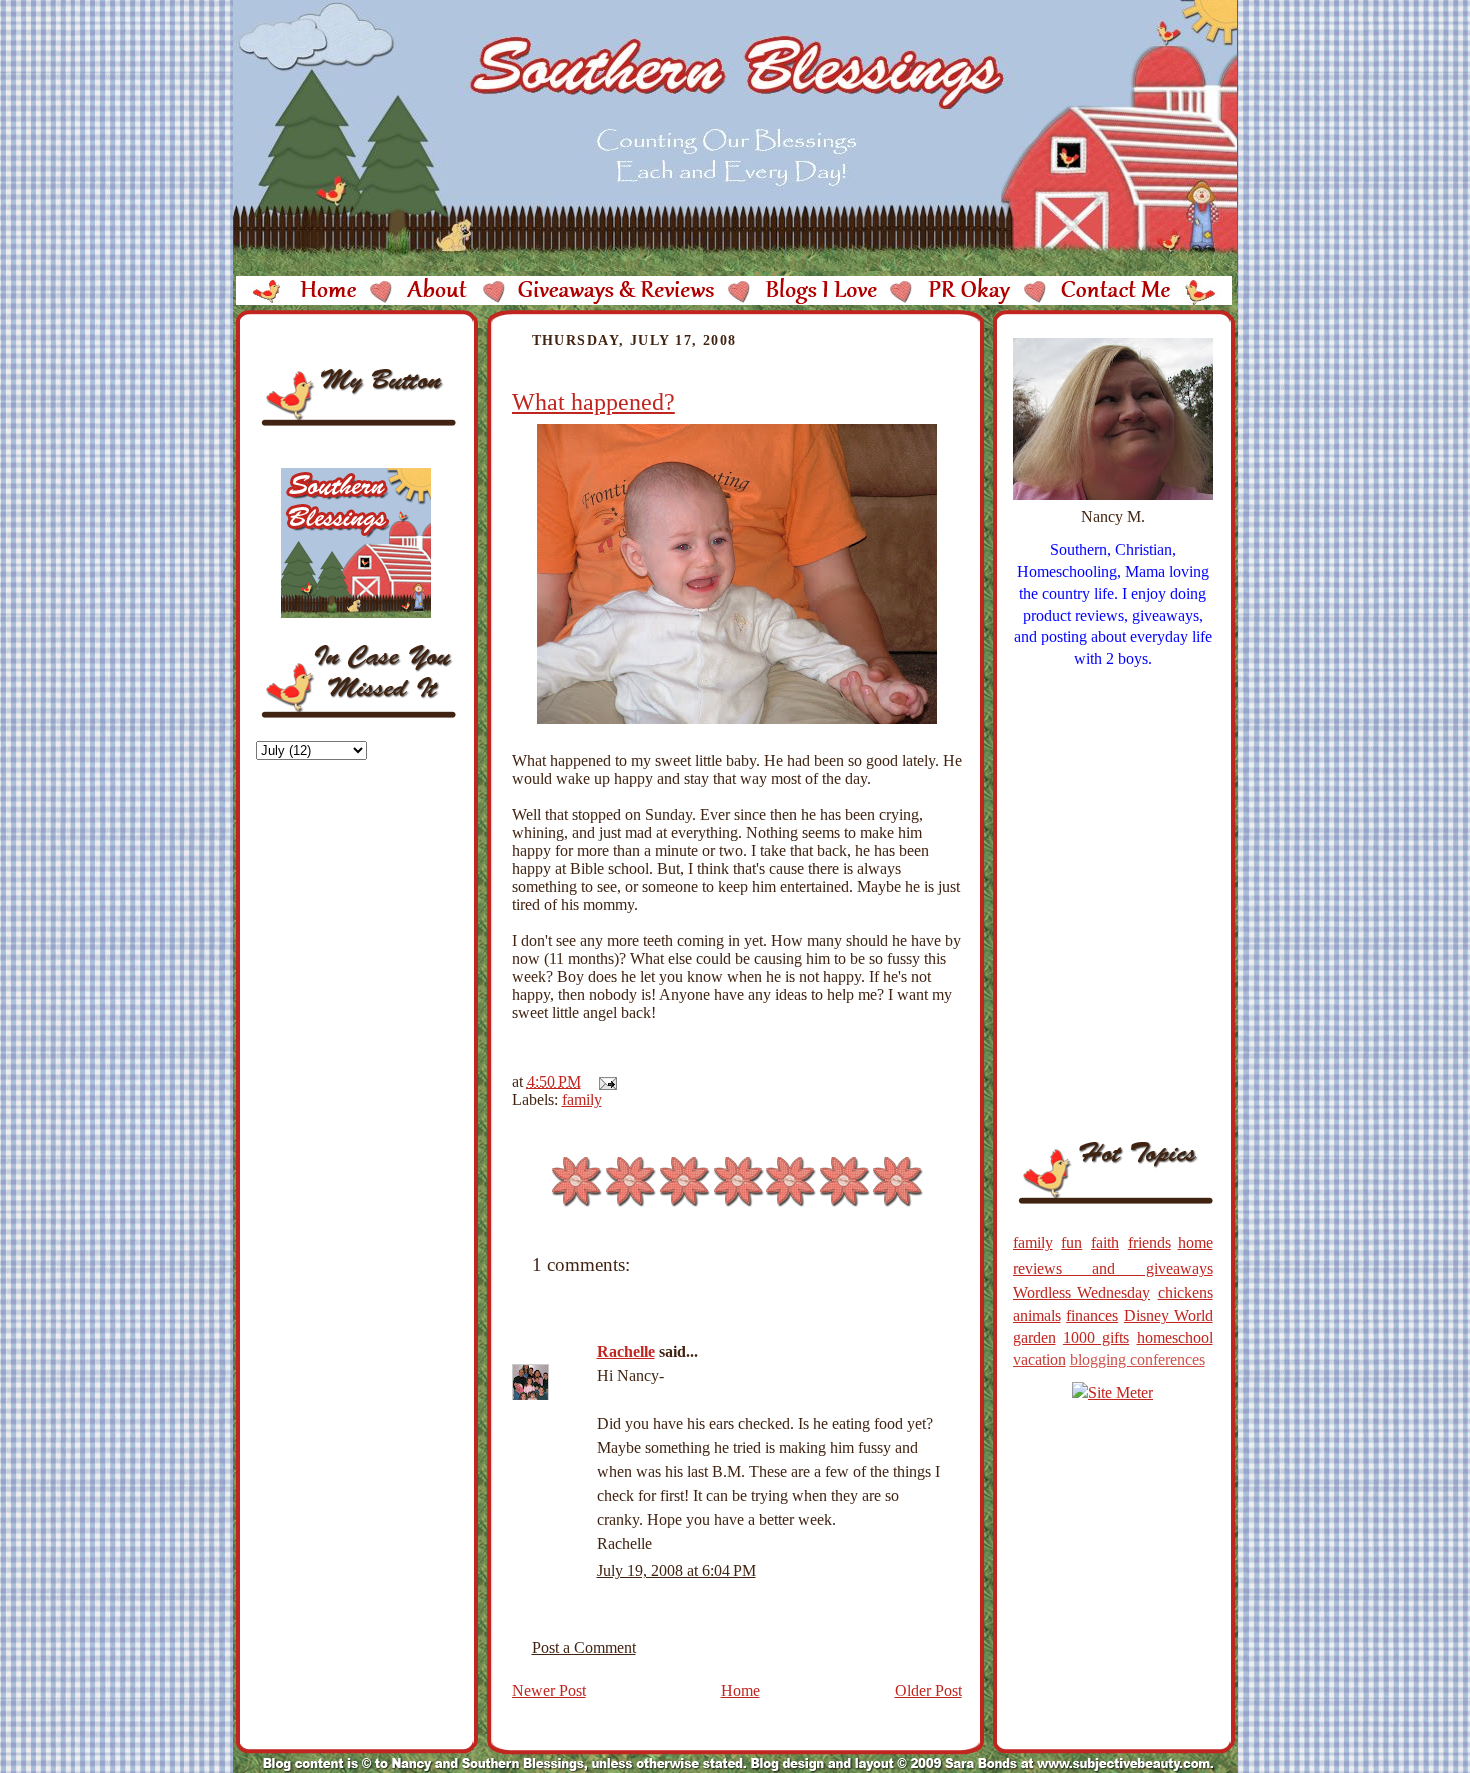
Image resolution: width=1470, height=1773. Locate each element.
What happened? (593, 402)
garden (1034, 1337)
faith (1105, 1242)
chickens (1185, 1292)
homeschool (1175, 1337)
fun (1071, 1242)
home (1195, 1242)
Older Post (928, 1690)
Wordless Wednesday (1082, 1292)
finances (1092, 1315)
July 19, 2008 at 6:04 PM (676, 1570)
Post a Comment (584, 1647)
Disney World (1168, 1315)
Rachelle (626, 1351)
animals (1037, 1315)
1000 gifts (1096, 1337)
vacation (1039, 1359)
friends (1149, 1242)
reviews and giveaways (1113, 1268)
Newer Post (549, 1690)
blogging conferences (1137, 1359)
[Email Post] (604, 1081)
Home (740, 1690)
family (582, 1099)
